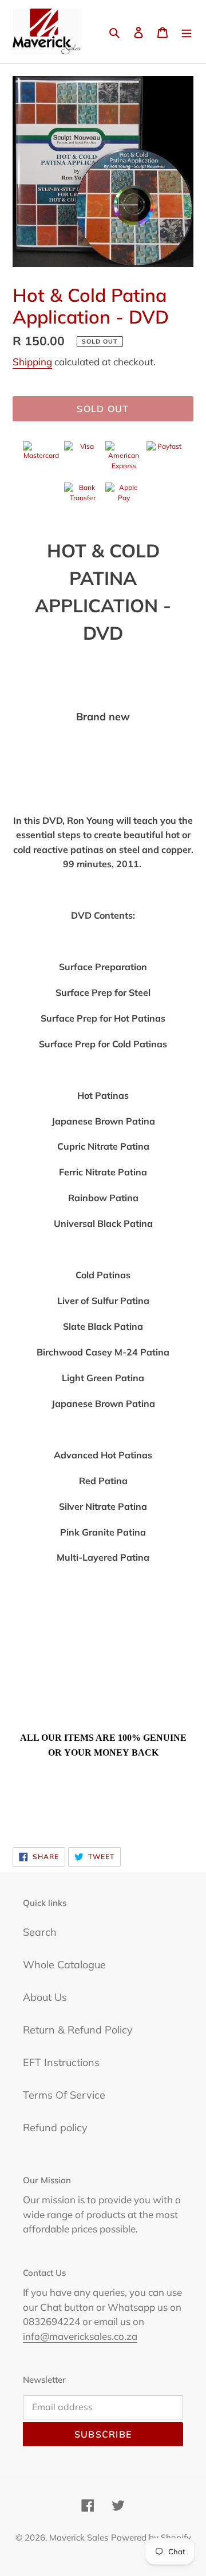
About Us (45, 1997)
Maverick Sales (79, 2537)
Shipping (32, 362)
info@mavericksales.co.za (80, 2336)
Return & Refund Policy (78, 2030)
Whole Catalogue (64, 1965)
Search (40, 1932)
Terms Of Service (64, 2095)
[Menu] (187, 32)
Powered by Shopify (151, 2537)
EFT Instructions (61, 2062)
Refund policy (55, 2128)
